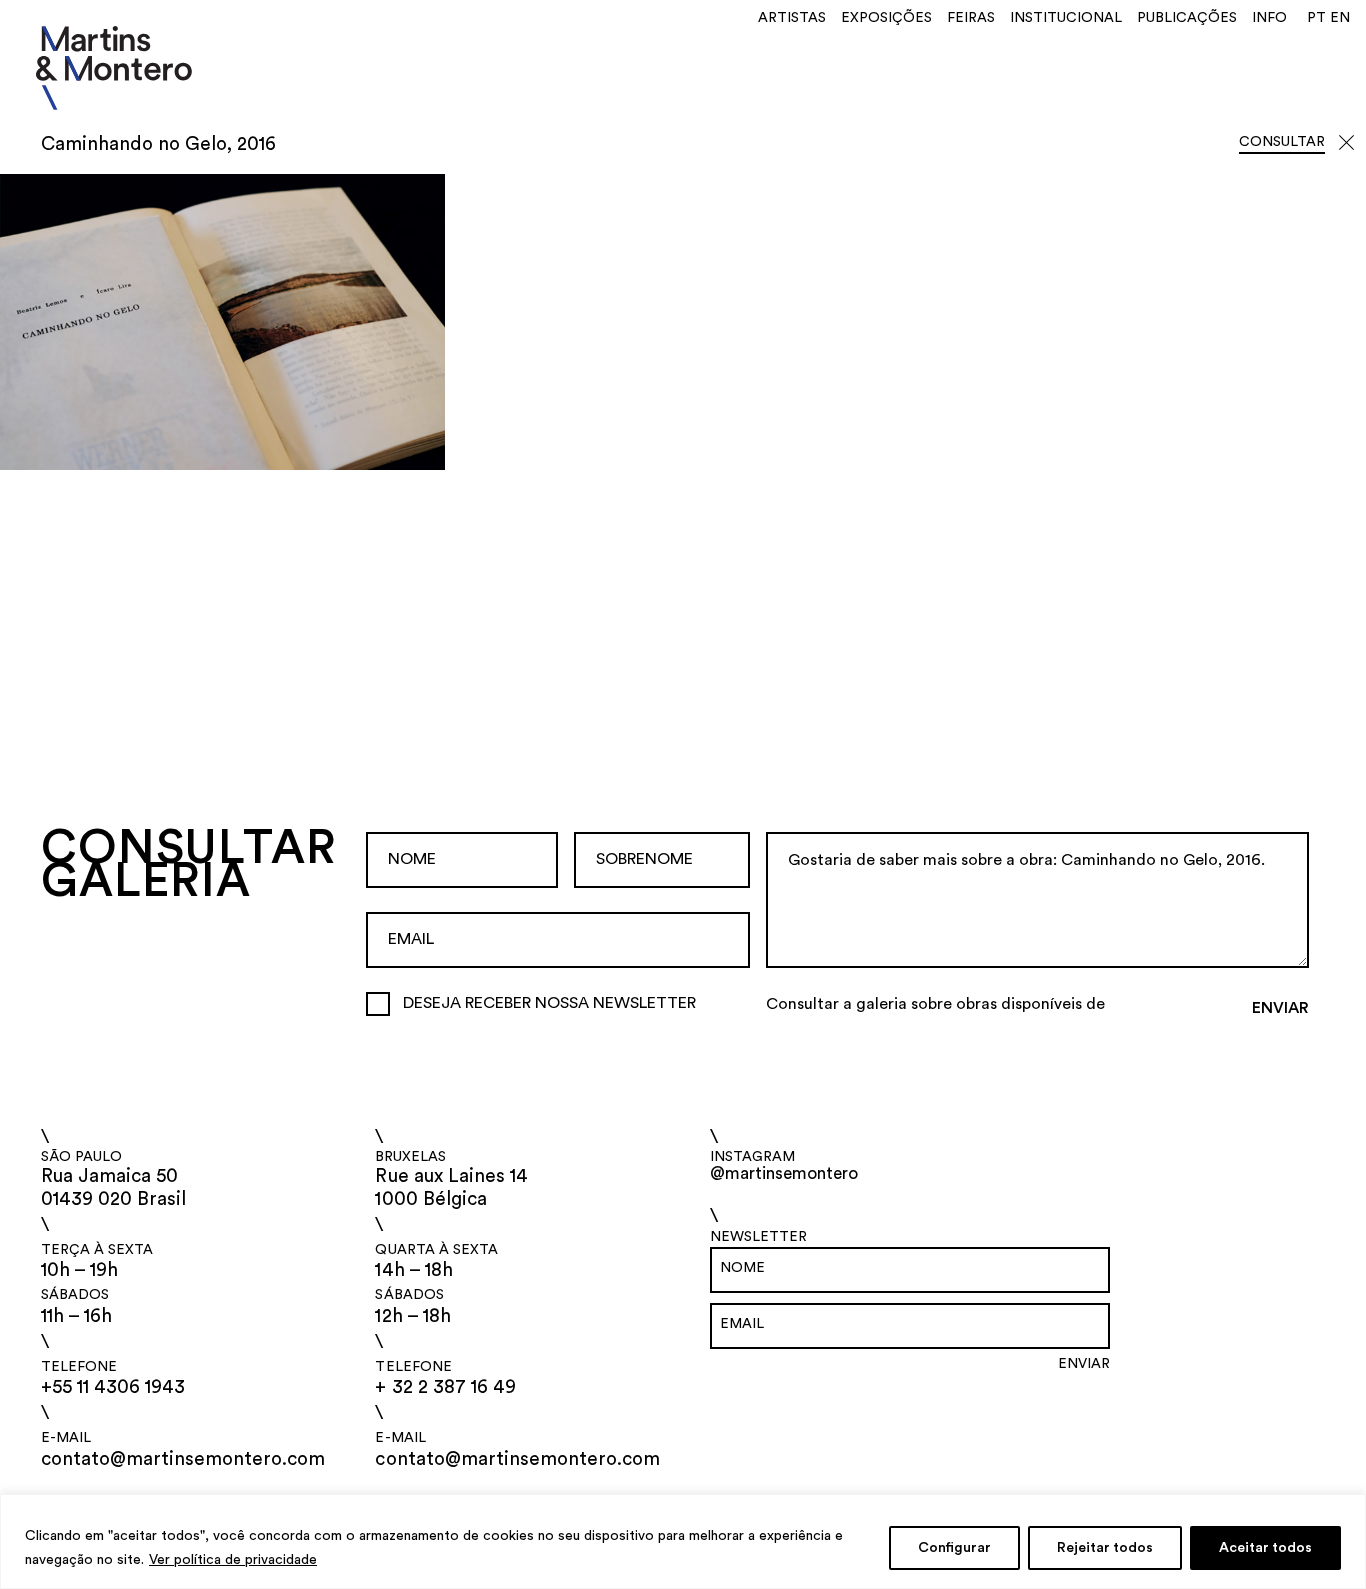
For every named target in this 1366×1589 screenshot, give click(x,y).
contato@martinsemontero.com (183, 1459)
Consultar (1282, 142)
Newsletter (758, 1237)
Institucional (1066, 18)
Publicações (1187, 18)
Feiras (971, 18)
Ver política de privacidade (233, 1560)
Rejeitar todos (1105, 1548)
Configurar (954, 1548)
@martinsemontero (784, 1173)
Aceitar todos (1265, 1548)
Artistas (792, 18)
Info (1269, 18)
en (1340, 18)
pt (1316, 18)
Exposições (886, 18)
